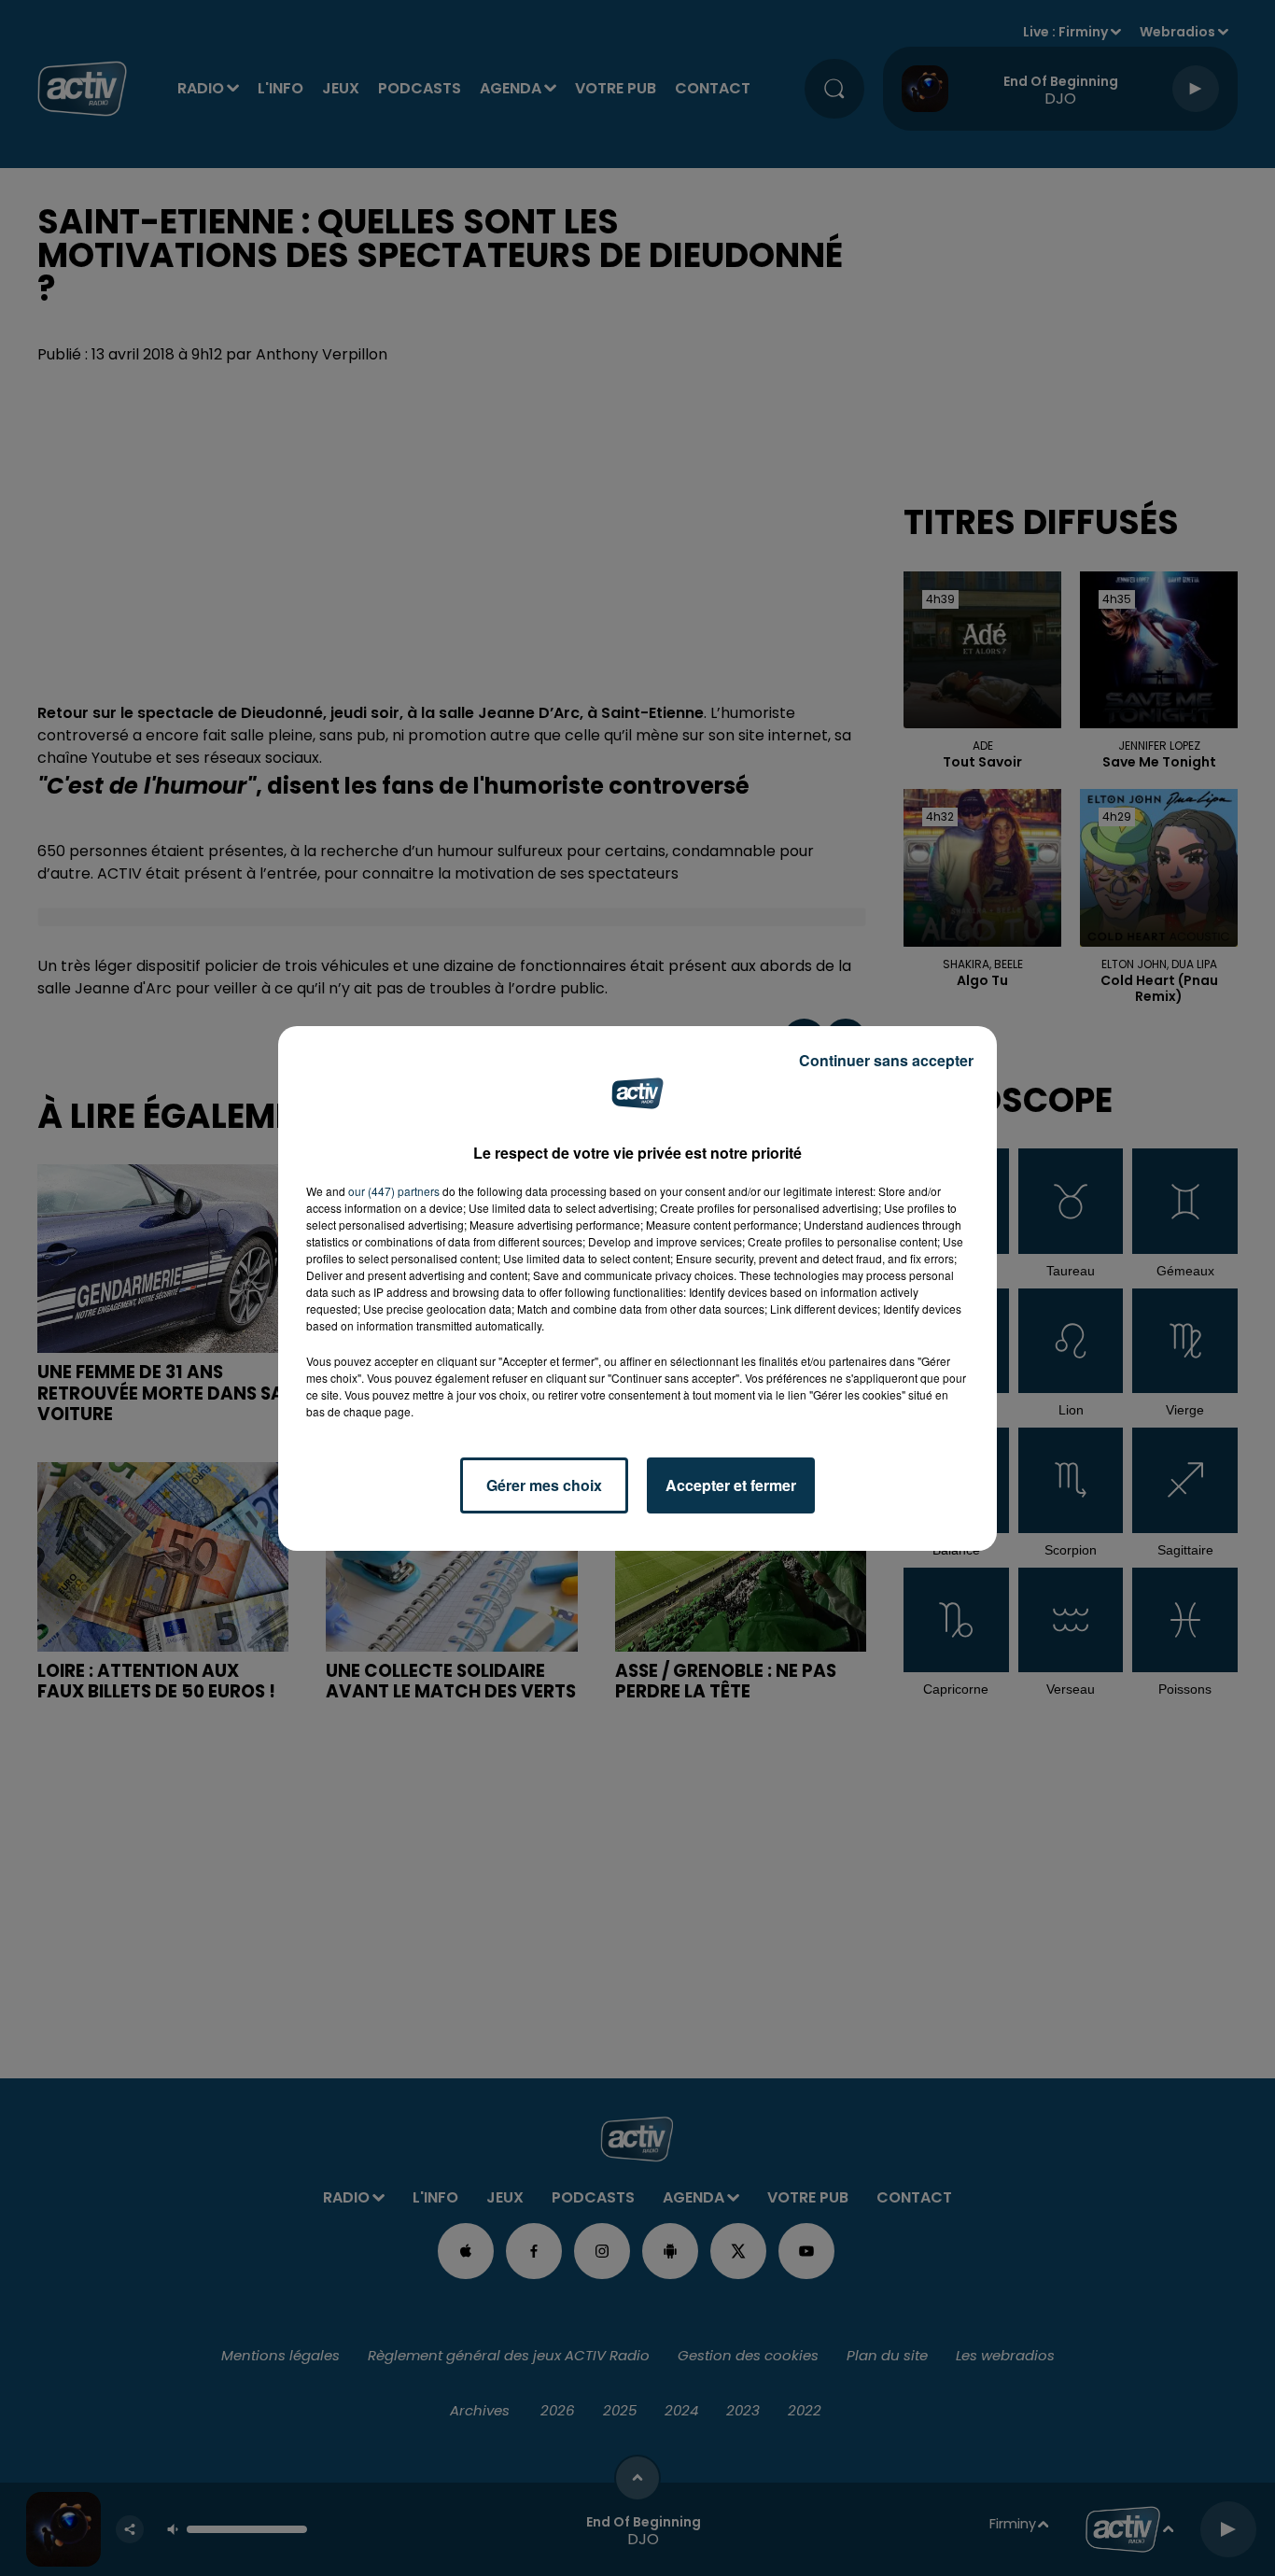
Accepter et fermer (731, 1485)
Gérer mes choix (544, 1485)
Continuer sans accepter (886, 1060)
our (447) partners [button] (394, 1191)
